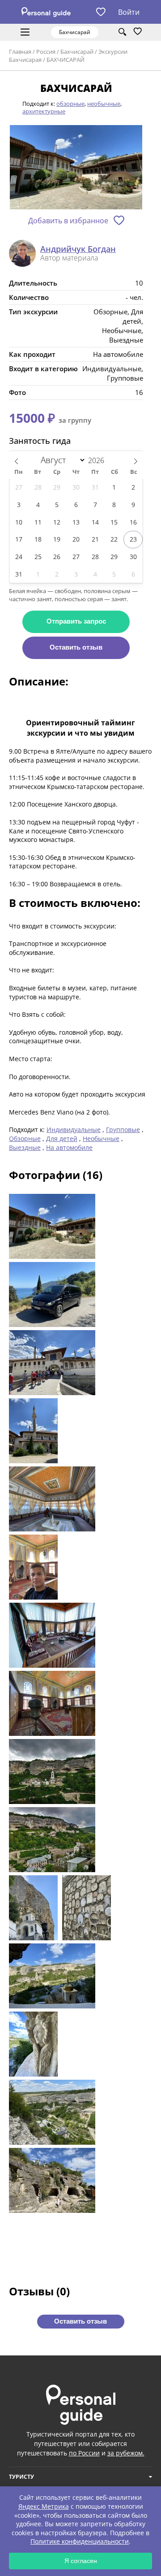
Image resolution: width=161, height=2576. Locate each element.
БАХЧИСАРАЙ (66, 60)
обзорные (70, 104)
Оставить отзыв (76, 647)
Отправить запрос (76, 621)
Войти (129, 12)
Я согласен (81, 2561)
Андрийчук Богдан (78, 249)
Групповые (123, 1130)
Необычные (101, 1138)
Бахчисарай (77, 52)
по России (84, 2453)
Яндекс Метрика (44, 2506)
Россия (46, 52)
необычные (104, 104)
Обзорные (25, 1138)
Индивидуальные (74, 1130)
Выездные (25, 1147)
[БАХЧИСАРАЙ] (76, 168)
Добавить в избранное (68, 221)
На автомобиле (69, 1147)
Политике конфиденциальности (80, 2541)
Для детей (62, 1138)
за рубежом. (126, 2453)
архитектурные (44, 111)
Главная (20, 52)
